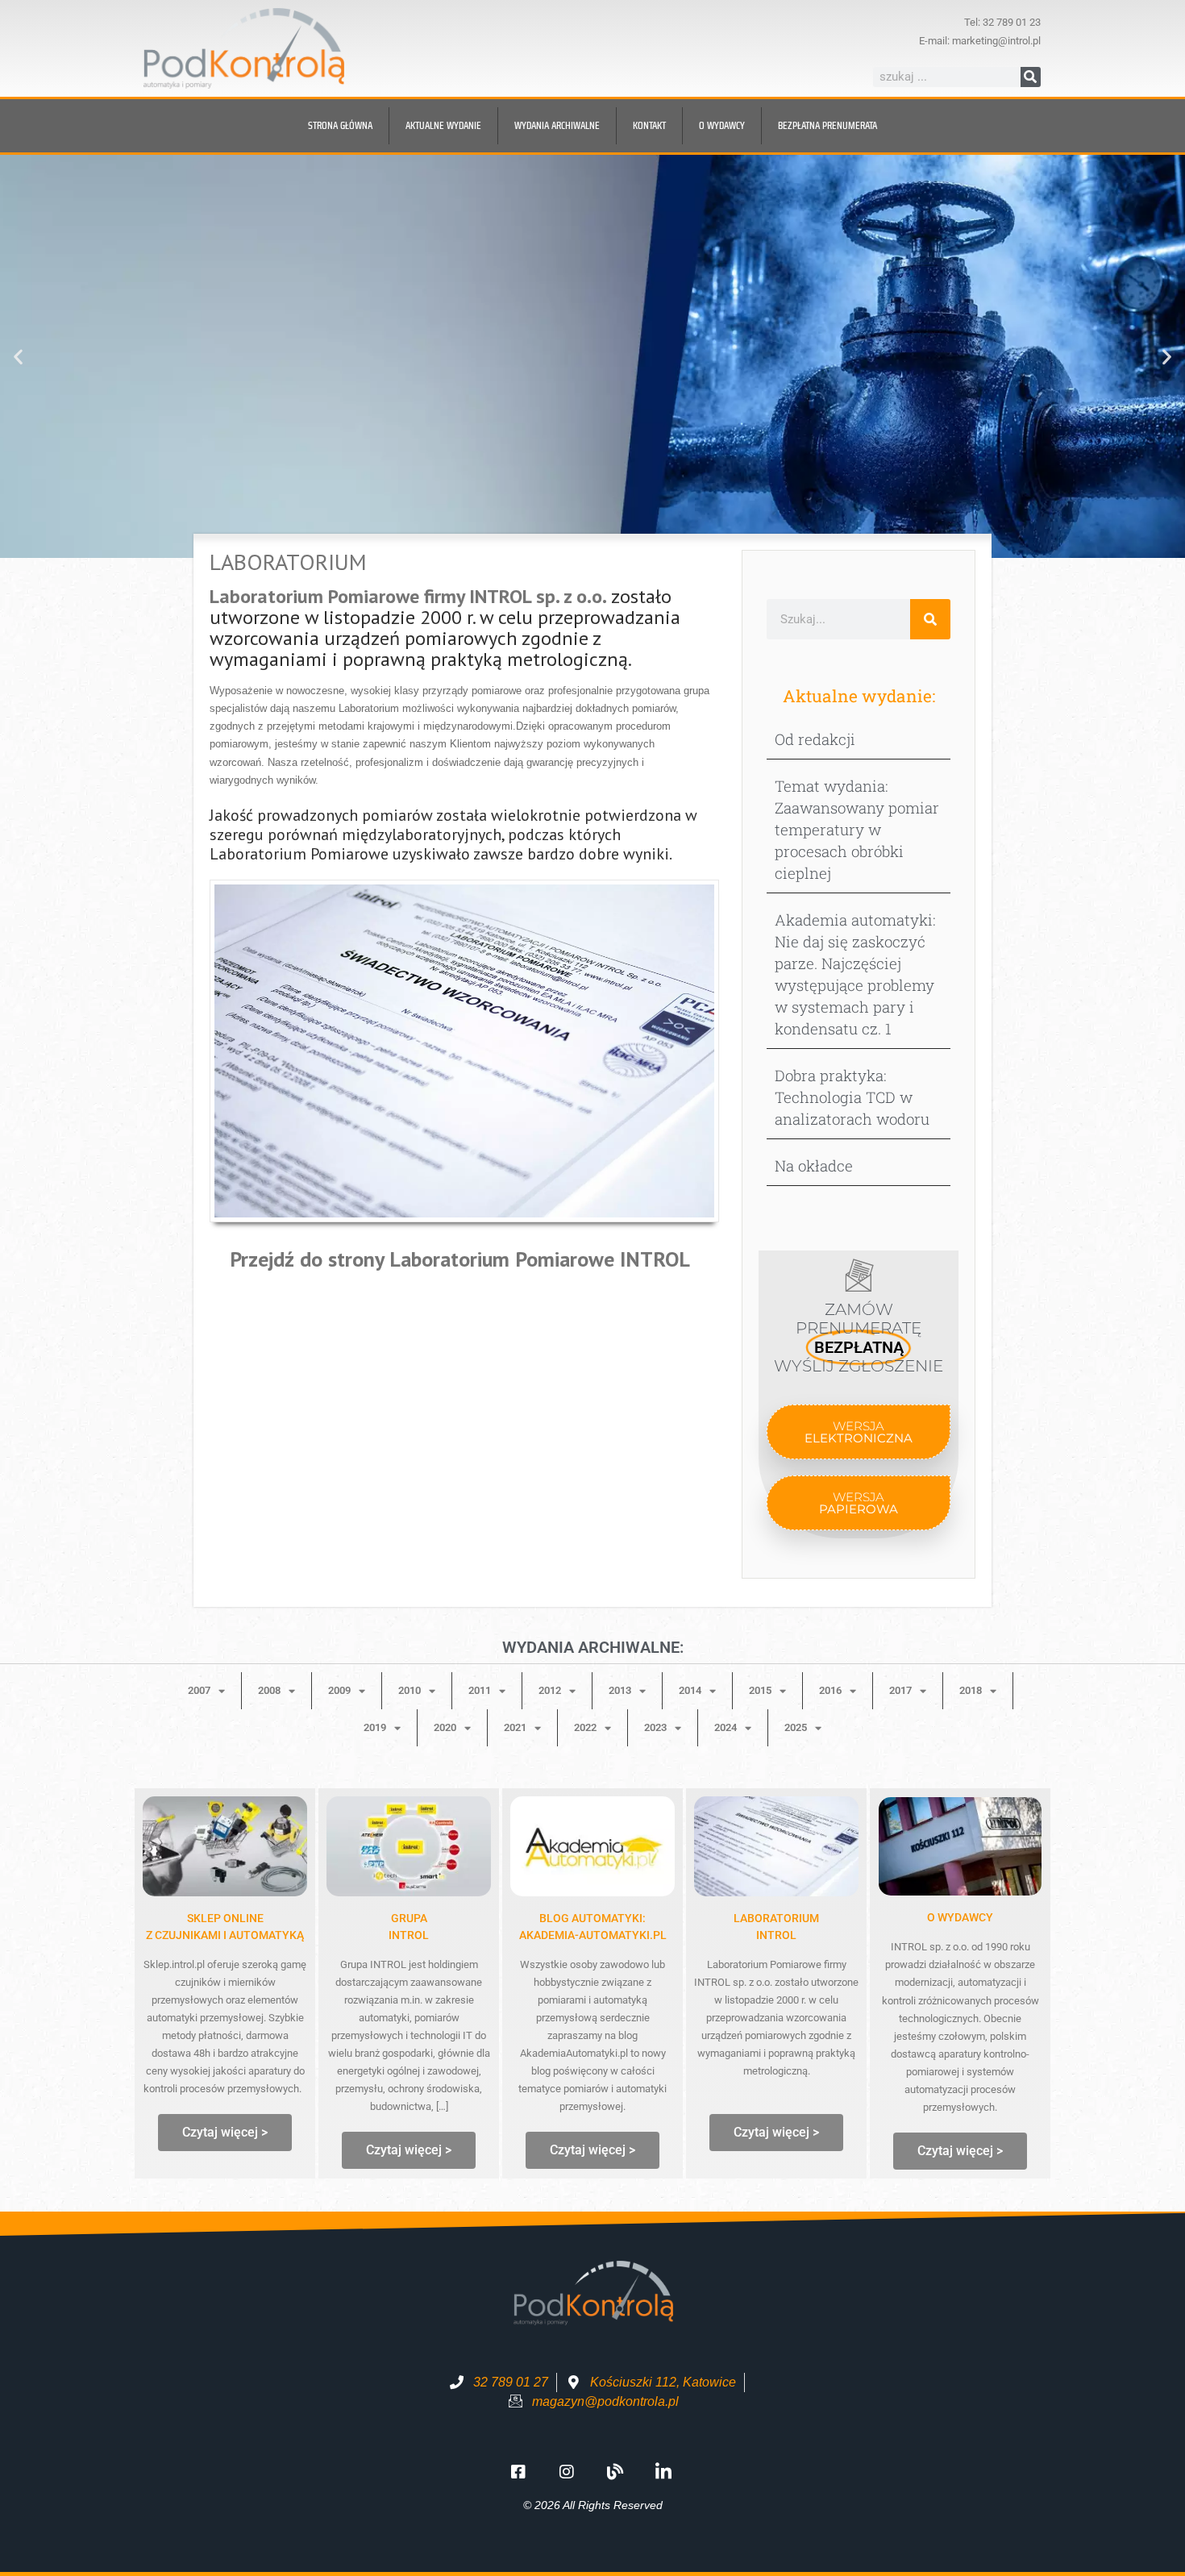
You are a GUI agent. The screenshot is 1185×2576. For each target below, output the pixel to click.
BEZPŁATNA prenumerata (827, 125)
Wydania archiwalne (557, 125)
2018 (971, 1690)
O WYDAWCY (960, 1917)
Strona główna (340, 125)
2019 (375, 1727)
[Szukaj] (1031, 77)
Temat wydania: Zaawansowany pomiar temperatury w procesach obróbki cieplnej (857, 829)
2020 (445, 1727)
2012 (550, 1690)
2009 (339, 1690)
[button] (18, 357)
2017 (900, 1690)
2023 (655, 1727)
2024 (726, 1727)
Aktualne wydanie (443, 125)
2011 (480, 1690)
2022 (585, 1727)
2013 (620, 1690)
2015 (760, 1690)
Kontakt (649, 125)
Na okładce (814, 1165)
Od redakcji (815, 739)
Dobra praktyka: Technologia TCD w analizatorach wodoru (852, 1097)
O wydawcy (722, 125)
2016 (830, 1690)
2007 (199, 1690)
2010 (410, 1690)
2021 (515, 1727)
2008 (269, 1690)
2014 (690, 1690)
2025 (796, 1727)
